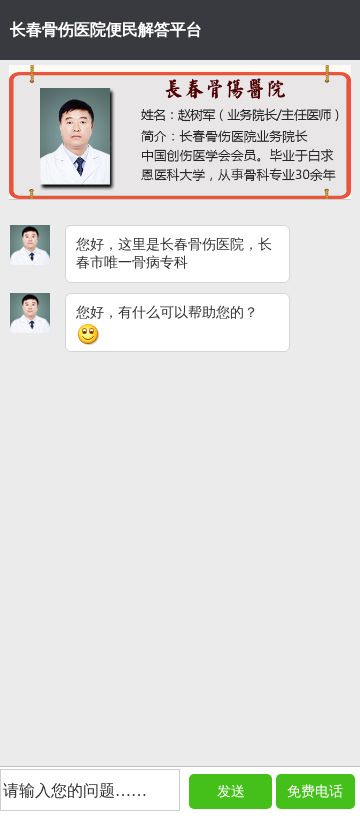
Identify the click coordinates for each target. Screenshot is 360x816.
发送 (231, 791)
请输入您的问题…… (75, 790)
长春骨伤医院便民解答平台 (106, 29)
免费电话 (315, 791)
